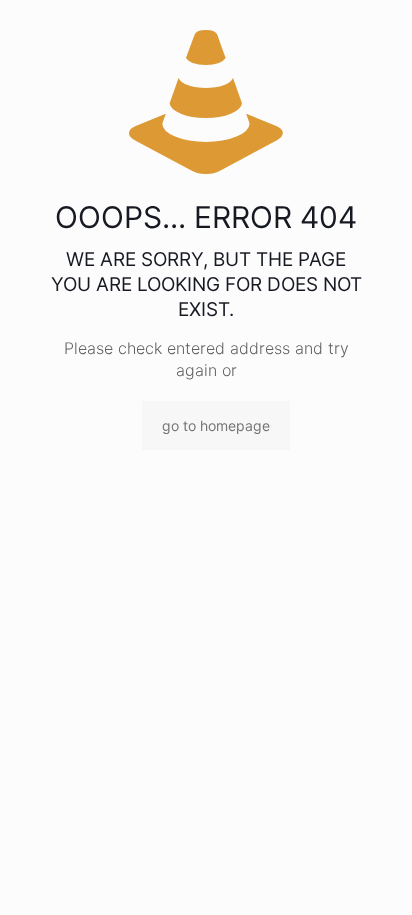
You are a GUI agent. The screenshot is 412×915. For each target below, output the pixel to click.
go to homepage (216, 425)
